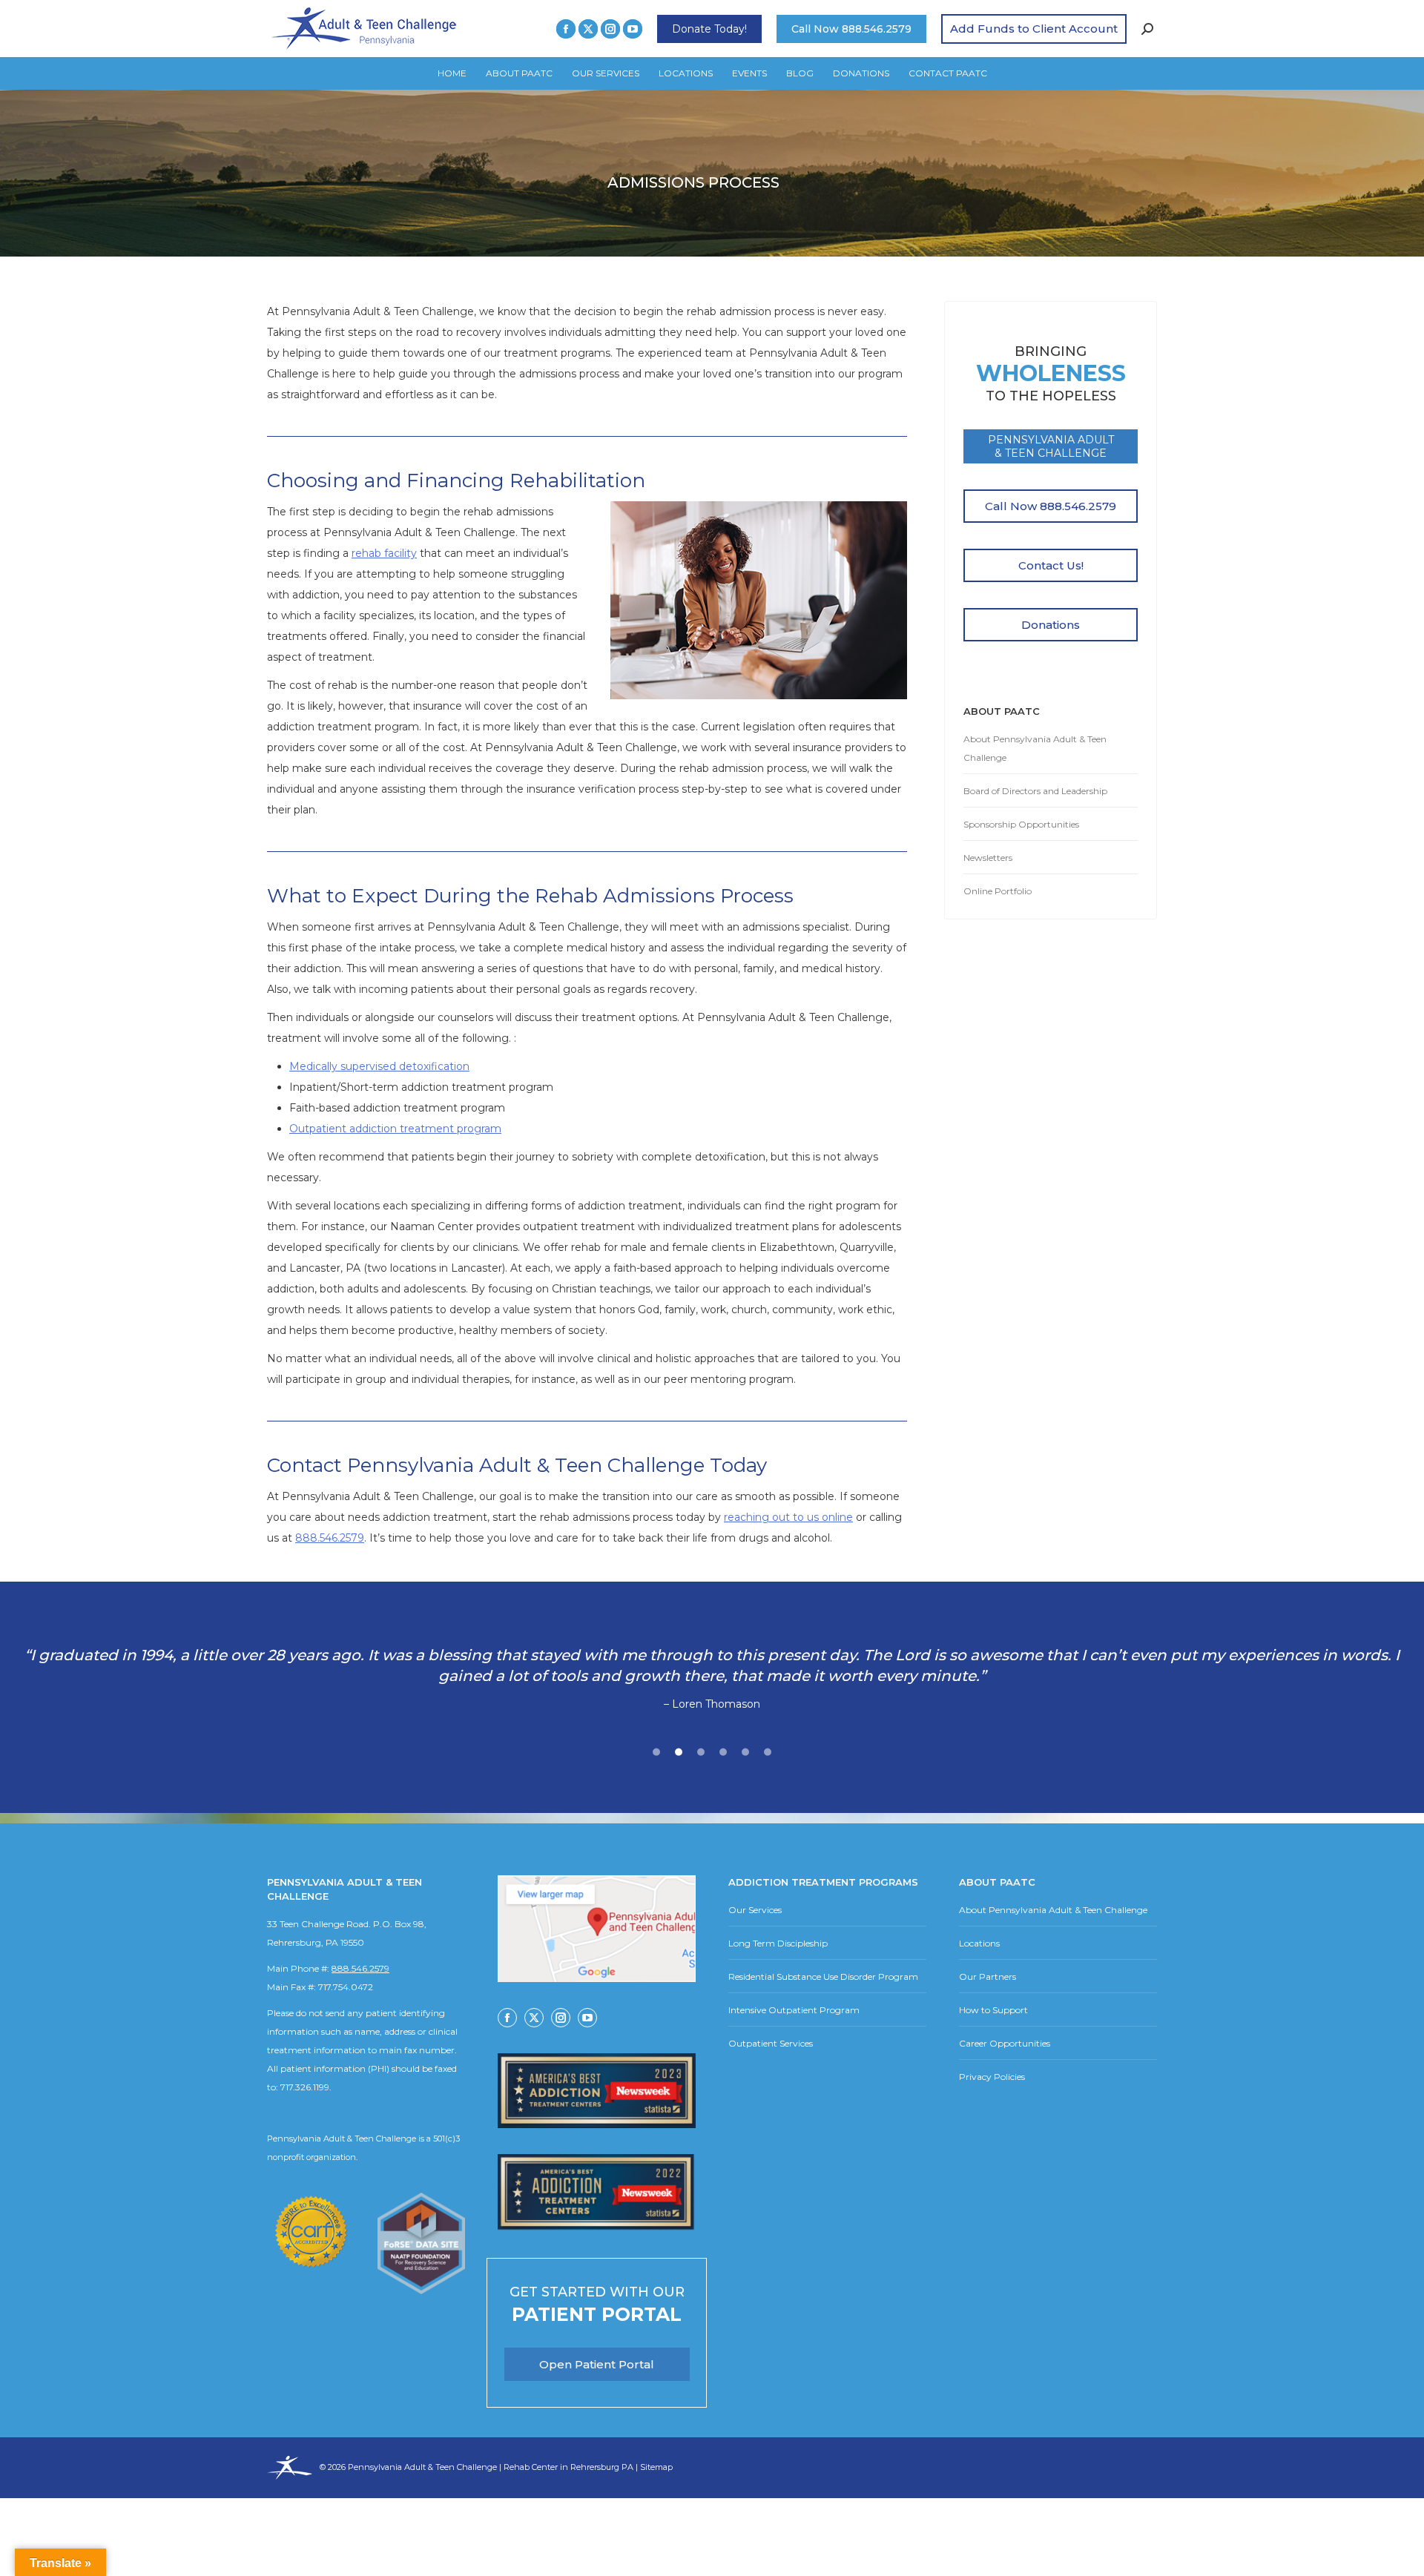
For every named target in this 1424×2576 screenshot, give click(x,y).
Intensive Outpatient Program (794, 2010)
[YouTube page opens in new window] (633, 29)
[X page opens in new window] (588, 29)
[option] (712, 1680)
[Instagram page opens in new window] (610, 29)
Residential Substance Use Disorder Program (823, 1976)
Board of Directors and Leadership (1035, 791)
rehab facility (384, 553)
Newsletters (988, 858)
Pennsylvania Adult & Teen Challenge (423, 2467)
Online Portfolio (998, 891)
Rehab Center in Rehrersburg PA (568, 2467)
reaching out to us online (788, 1517)
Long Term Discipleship (778, 1943)
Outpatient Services (771, 2043)
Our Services (755, 1910)
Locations (979, 1943)
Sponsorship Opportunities (1021, 824)
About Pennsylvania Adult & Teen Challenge (1035, 748)
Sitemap (656, 2467)
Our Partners (988, 1976)
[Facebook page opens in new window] (566, 29)
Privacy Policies (992, 2077)
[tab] (656, 1750)
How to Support (993, 2010)
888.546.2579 (330, 1538)
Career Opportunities (1005, 2043)
